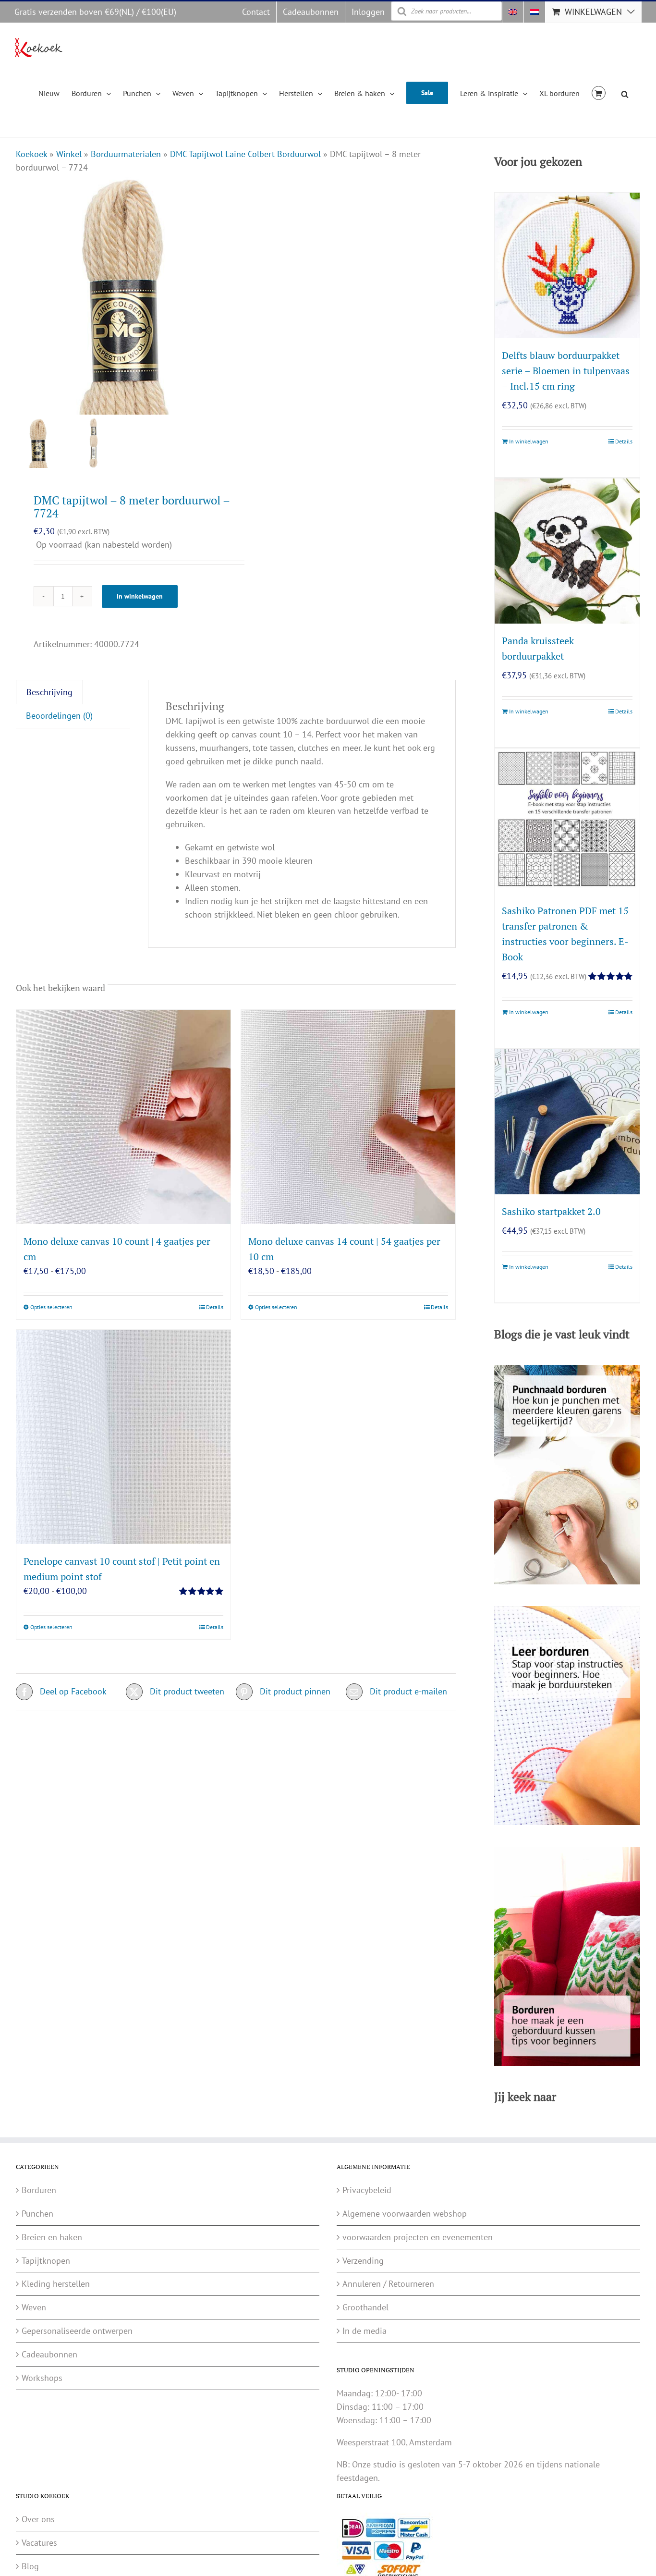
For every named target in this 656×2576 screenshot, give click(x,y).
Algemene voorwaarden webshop (405, 2214)
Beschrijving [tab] (49, 692)
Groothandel (365, 2307)
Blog (30, 2566)
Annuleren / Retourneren (388, 2284)
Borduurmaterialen (126, 154)
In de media (364, 2331)
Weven (34, 2307)
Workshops (42, 2378)
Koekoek (31, 154)
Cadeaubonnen (49, 2354)
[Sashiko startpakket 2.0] (567, 1122)
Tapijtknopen (46, 2261)
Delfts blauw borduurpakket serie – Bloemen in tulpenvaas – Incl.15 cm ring (566, 371)
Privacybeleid (367, 2190)
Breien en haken (52, 2237)
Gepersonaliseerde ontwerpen (77, 2331)
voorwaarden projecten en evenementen (418, 2237)
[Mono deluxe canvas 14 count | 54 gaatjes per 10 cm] (348, 1117)
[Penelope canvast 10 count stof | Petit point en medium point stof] (123, 1437)
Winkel (69, 154)
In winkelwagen (140, 596)
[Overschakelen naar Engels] (513, 12)
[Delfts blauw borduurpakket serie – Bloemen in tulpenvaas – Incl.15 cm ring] (567, 265)
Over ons (38, 2519)
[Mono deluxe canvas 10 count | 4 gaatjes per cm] (123, 1117)
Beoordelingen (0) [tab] (59, 716)
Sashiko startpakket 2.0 (551, 1211)
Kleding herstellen (56, 2284)
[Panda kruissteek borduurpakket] (567, 551)
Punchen (37, 2214)
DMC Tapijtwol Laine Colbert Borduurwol (245, 154)
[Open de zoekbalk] (625, 93)
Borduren (39, 2190)
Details (215, 1307)
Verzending (363, 2261)
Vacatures (39, 2543)
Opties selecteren (51, 1307)
